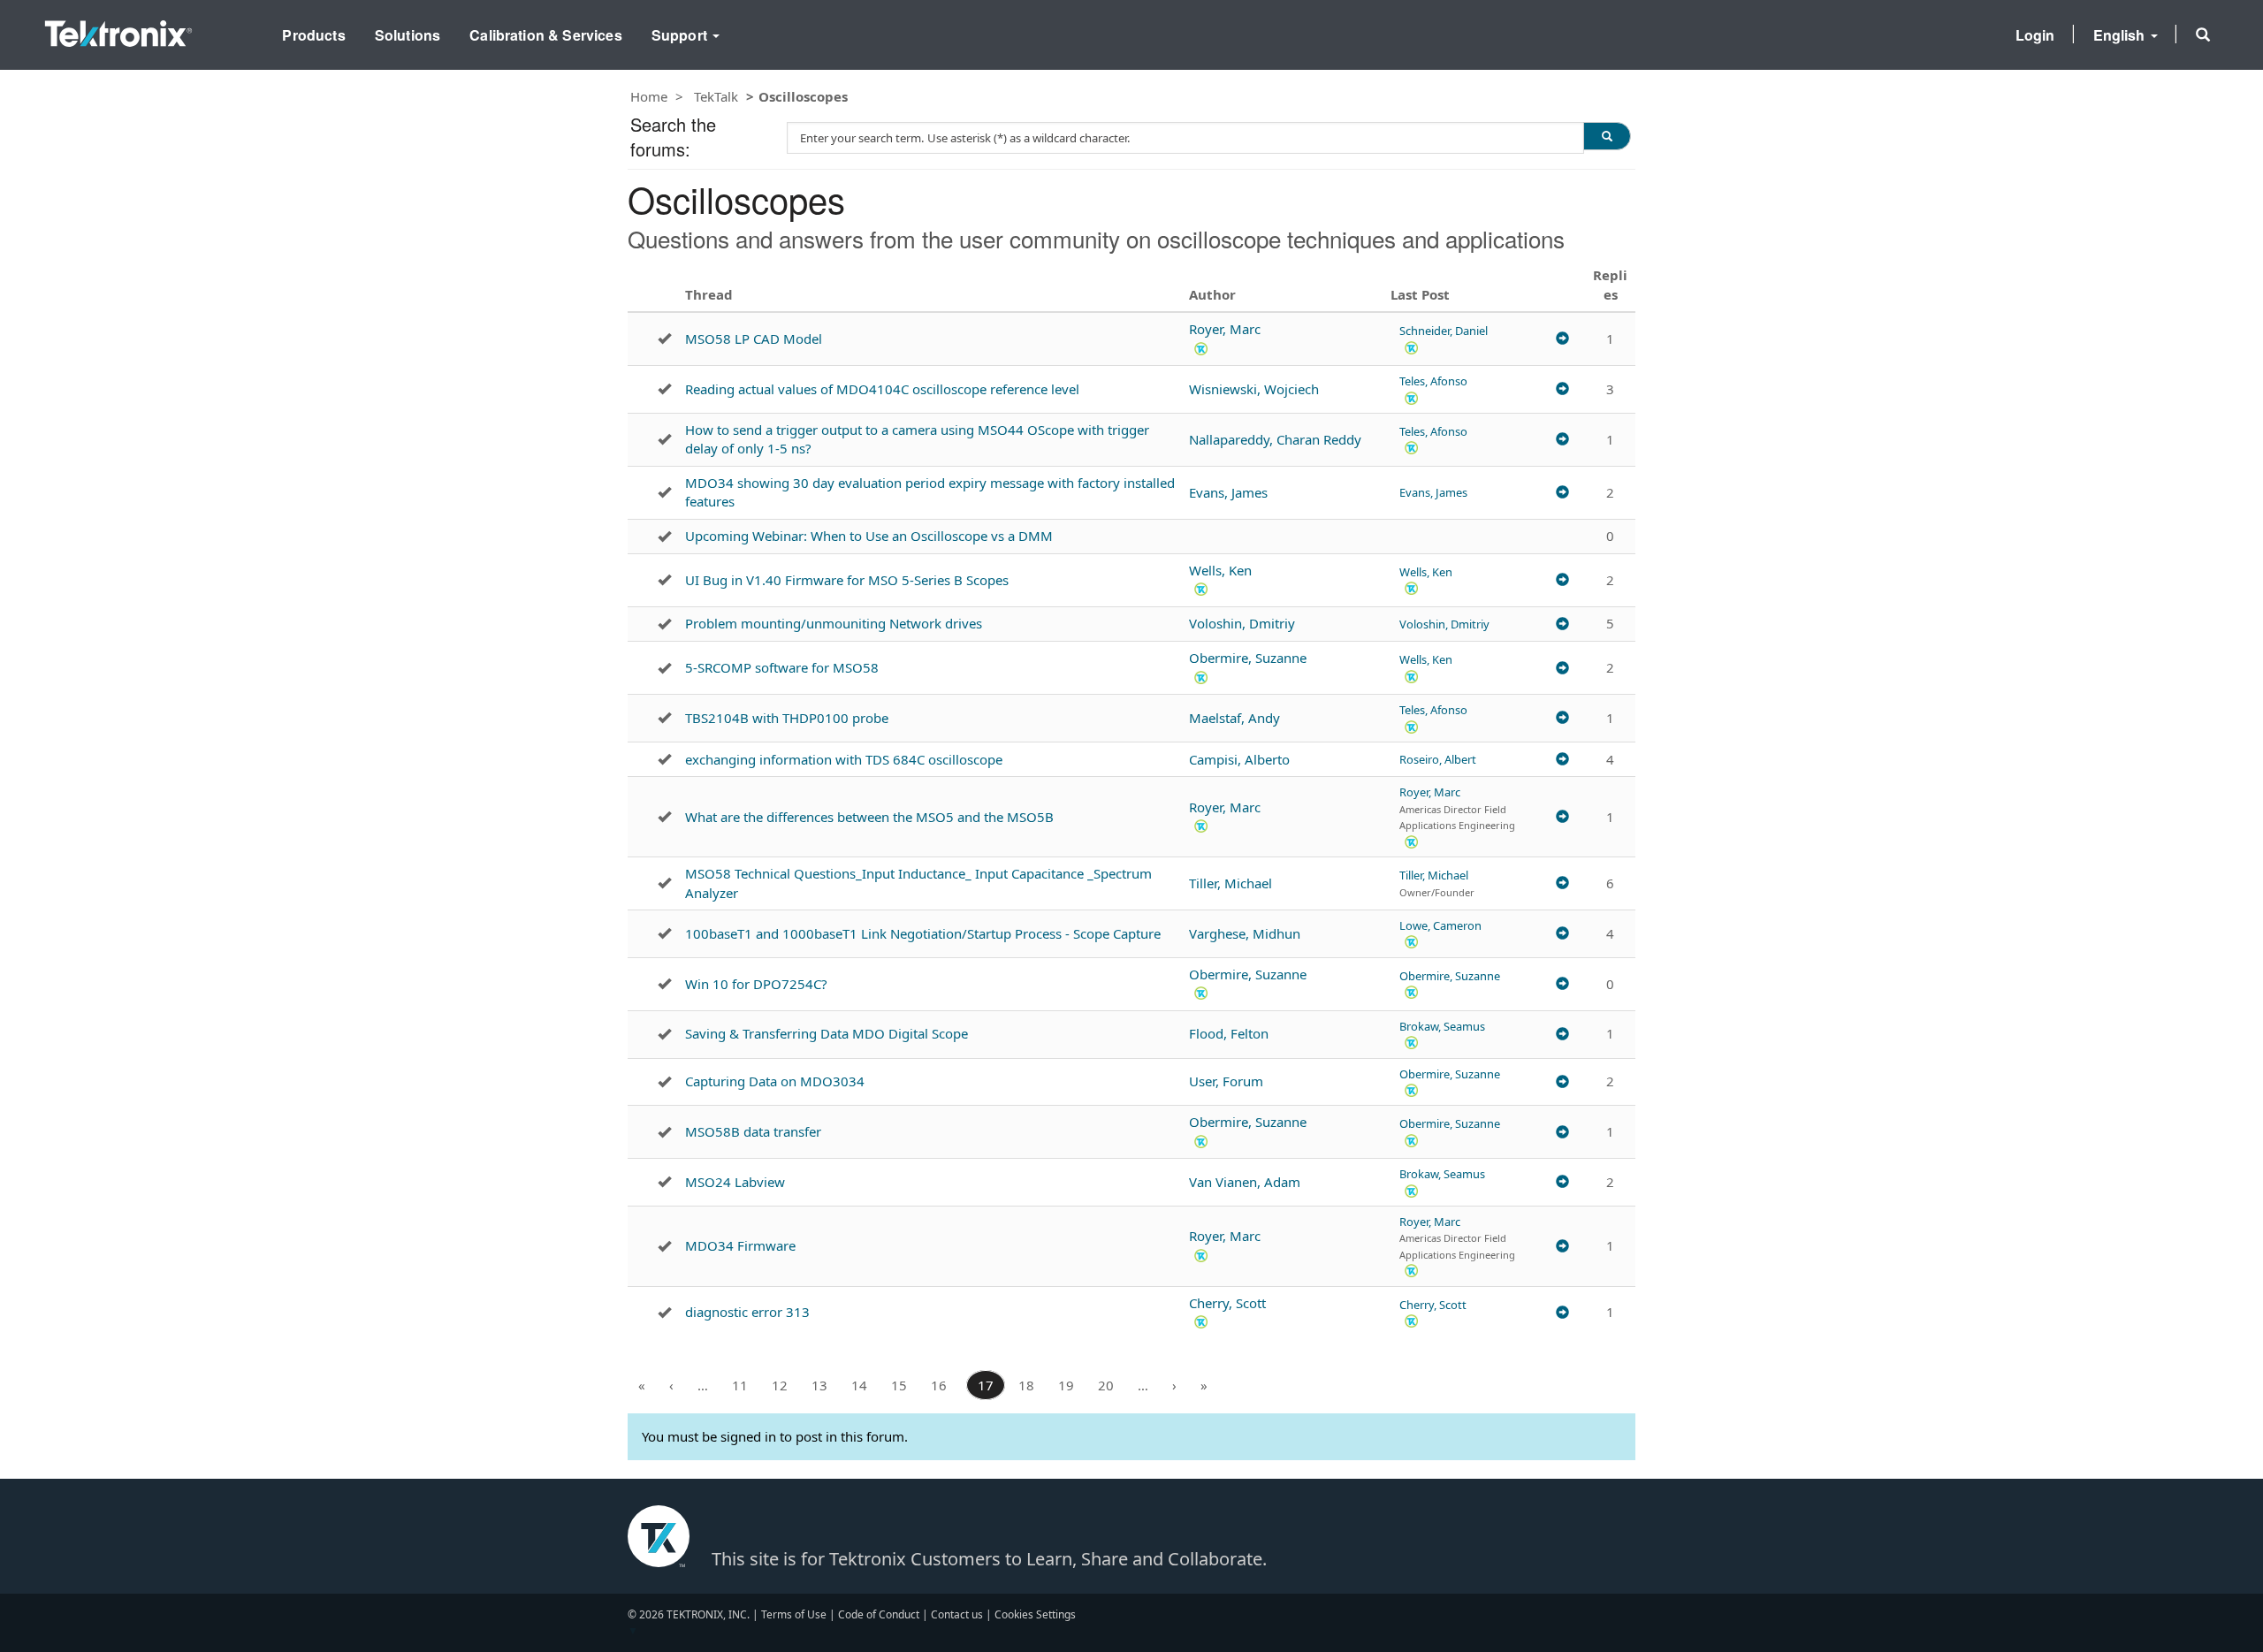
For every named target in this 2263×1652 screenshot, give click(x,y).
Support (681, 35)
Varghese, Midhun (1245, 933)
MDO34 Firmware (740, 1245)
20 (1106, 1385)
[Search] (1607, 136)
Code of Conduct (879, 1614)
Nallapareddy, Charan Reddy (1275, 439)
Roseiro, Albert (1438, 759)
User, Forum (1226, 1081)
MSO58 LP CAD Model (754, 339)
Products (313, 35)
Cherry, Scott (1227, 1303)
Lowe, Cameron (1440, 925)
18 (1026, 1385)
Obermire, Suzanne (1248, 658)
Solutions (408, 35)
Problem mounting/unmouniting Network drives (834, 623)
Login (2035, 35)
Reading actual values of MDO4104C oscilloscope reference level (882, 389)
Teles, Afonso (1433, 381)
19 (1066, 1385)
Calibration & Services (546, 35)
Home (649, 96)
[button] (2203, 34)
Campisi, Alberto (1239, 759)
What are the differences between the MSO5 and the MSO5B (869, 817)
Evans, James (1228, 492)
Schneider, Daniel (1444, 331)
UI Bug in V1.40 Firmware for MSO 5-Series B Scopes (847, 580)
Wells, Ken (1220, 570)
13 (819, 1385)
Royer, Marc (1225, 329)
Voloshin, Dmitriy (1242, 623)
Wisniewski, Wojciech (1254, 389)
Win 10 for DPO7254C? (756, 984)
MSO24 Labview (735, 1182)
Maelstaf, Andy (1234, 718)
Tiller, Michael (1231, 883)
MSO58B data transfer (753, 1131)
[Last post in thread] (1562, 339)
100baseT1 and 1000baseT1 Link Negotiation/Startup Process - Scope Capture (923, 933)
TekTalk (716, 96)
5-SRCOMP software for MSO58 (782, 667)
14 (859, 1385)
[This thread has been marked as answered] (664, 339)
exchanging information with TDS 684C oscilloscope (844, 759)
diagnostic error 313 (747, 1312)
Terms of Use (794, 1614)
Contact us (957, 1614)
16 (939, 1385)
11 (740, 1385)
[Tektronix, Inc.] (118, 30)
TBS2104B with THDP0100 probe (787, 718)
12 (780, 1385)
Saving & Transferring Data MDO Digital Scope (827, 1033)
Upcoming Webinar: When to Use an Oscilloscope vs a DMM (869, 536)
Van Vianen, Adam (1245, 1182)
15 (899, 1385)
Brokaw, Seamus (1442, 1026)
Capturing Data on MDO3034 (775, 1081)
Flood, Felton (1229, 1033)
